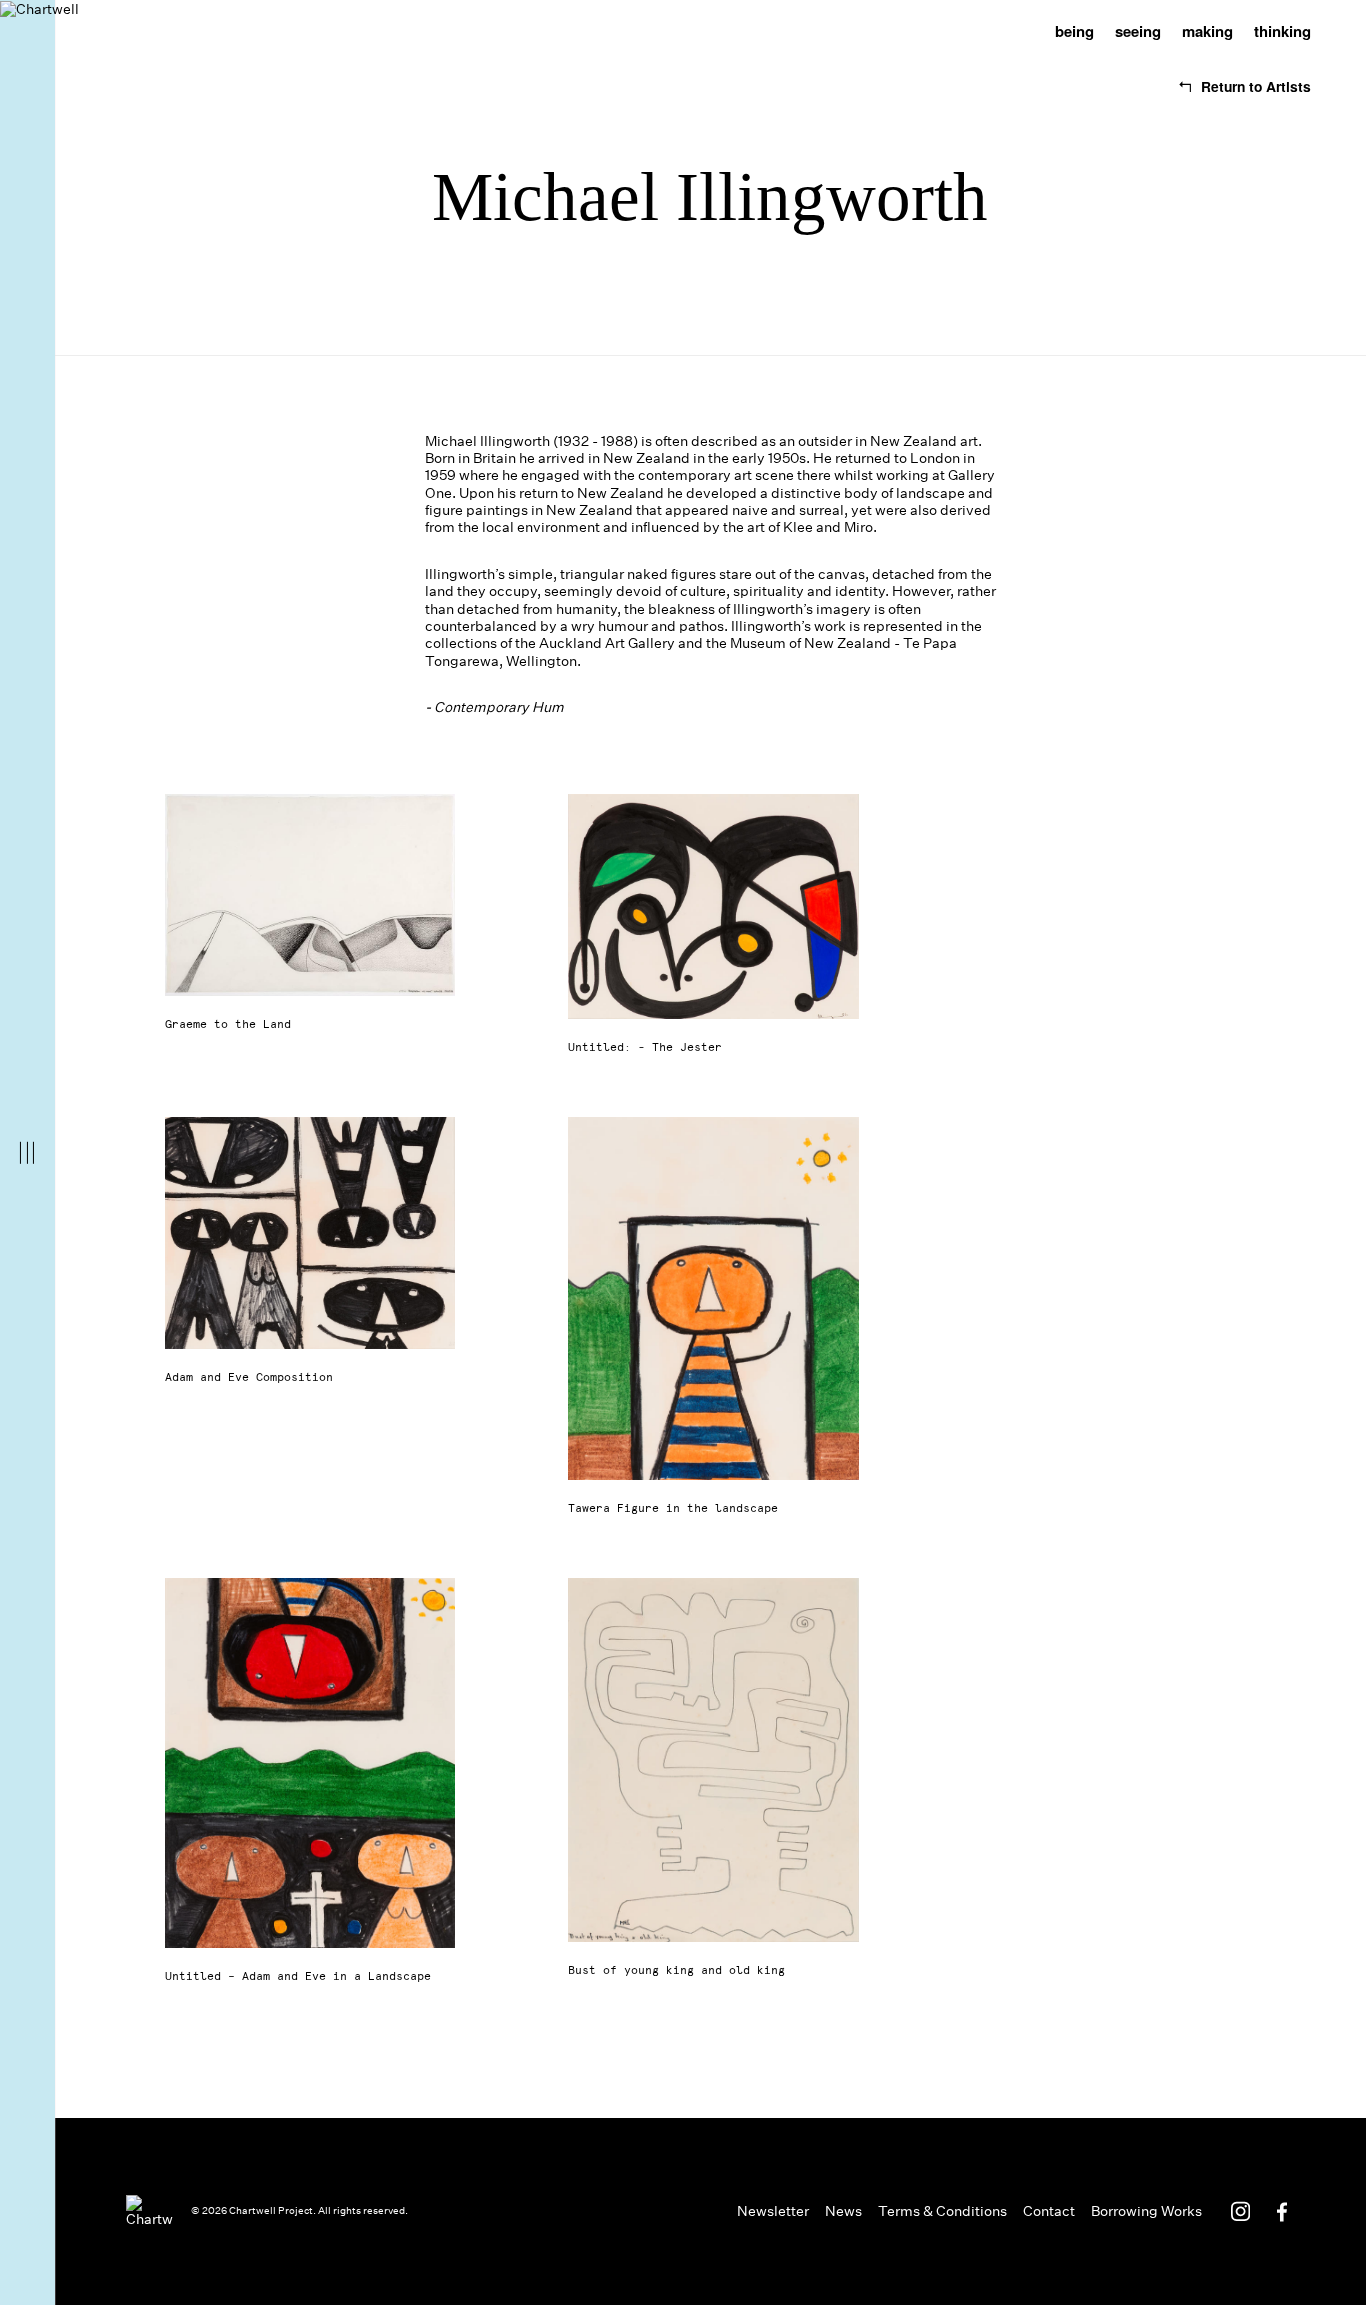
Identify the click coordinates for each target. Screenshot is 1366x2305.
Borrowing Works (1146, 2211)
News (843, 2211)
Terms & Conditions (942, 2211)
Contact (1049, 2211)
